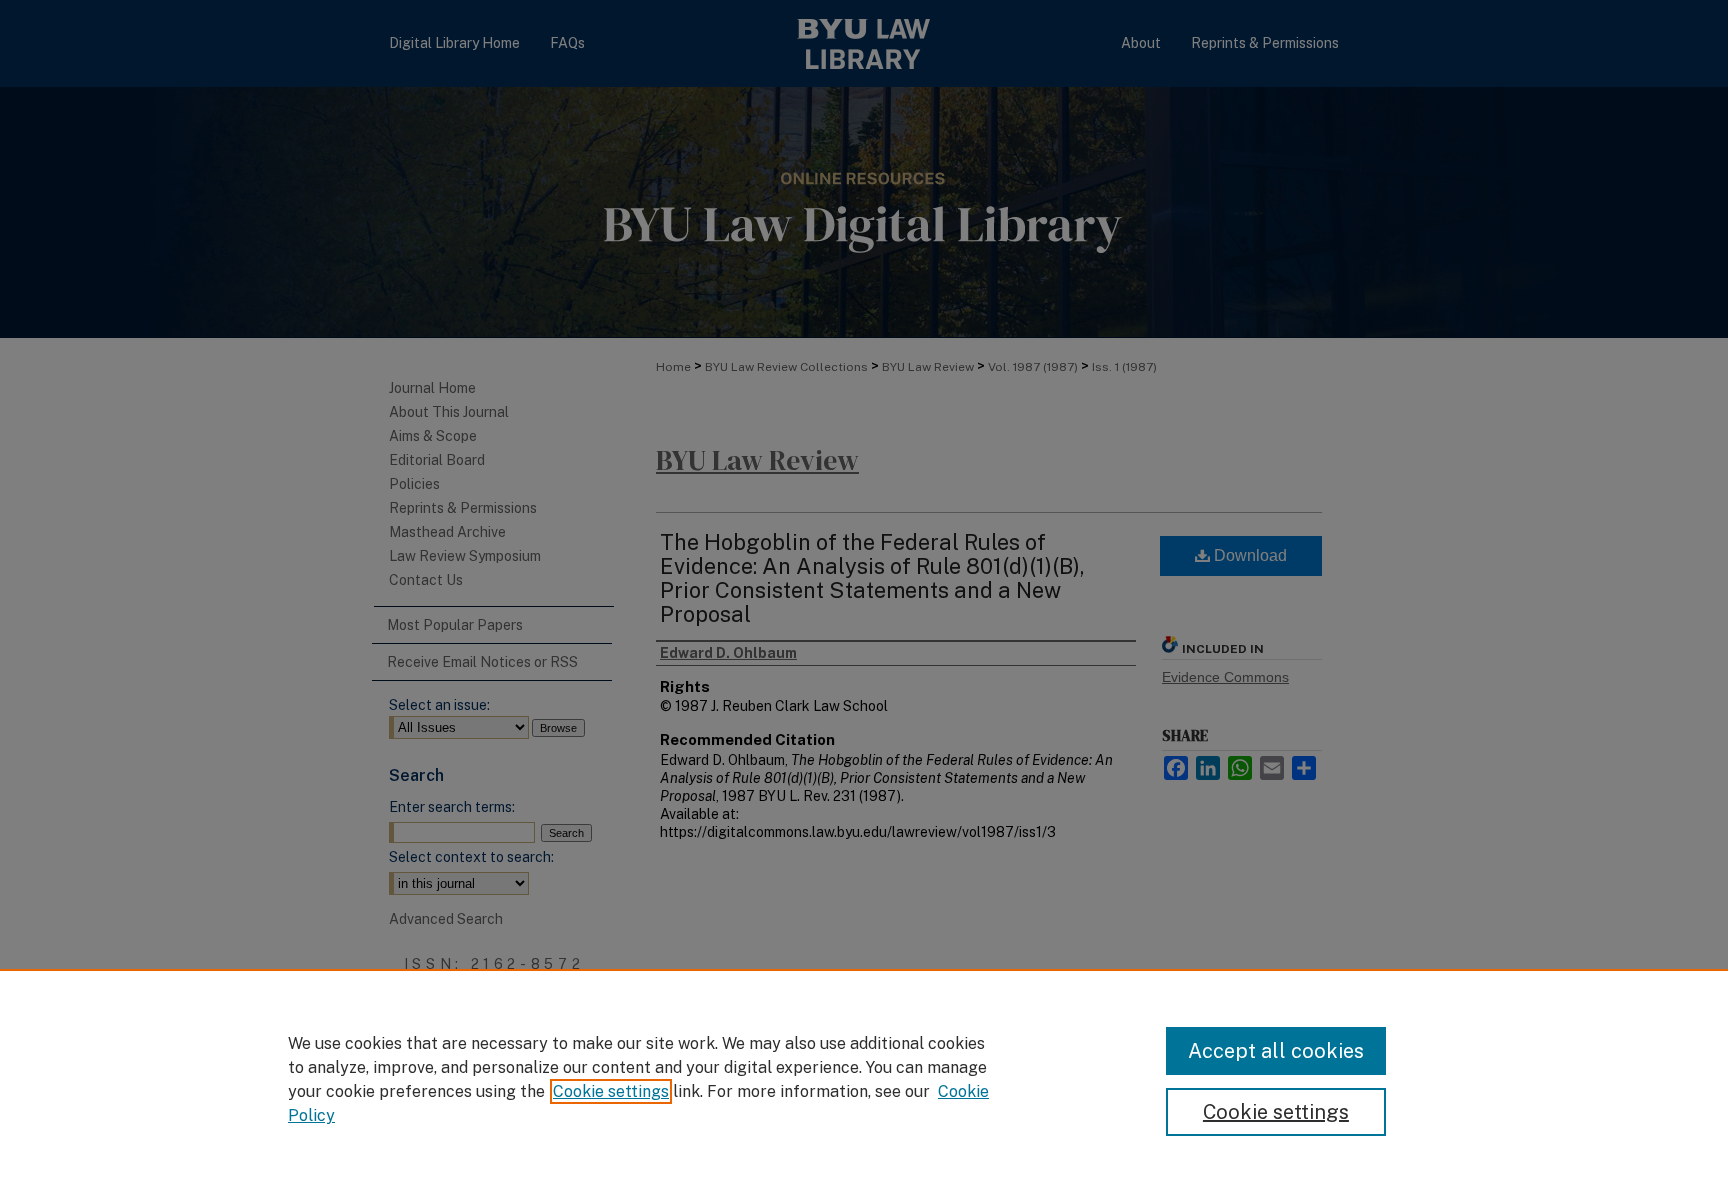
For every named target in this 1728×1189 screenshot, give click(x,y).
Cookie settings (611, 1091)
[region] (864, 1079)
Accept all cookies (1276, 1051)
